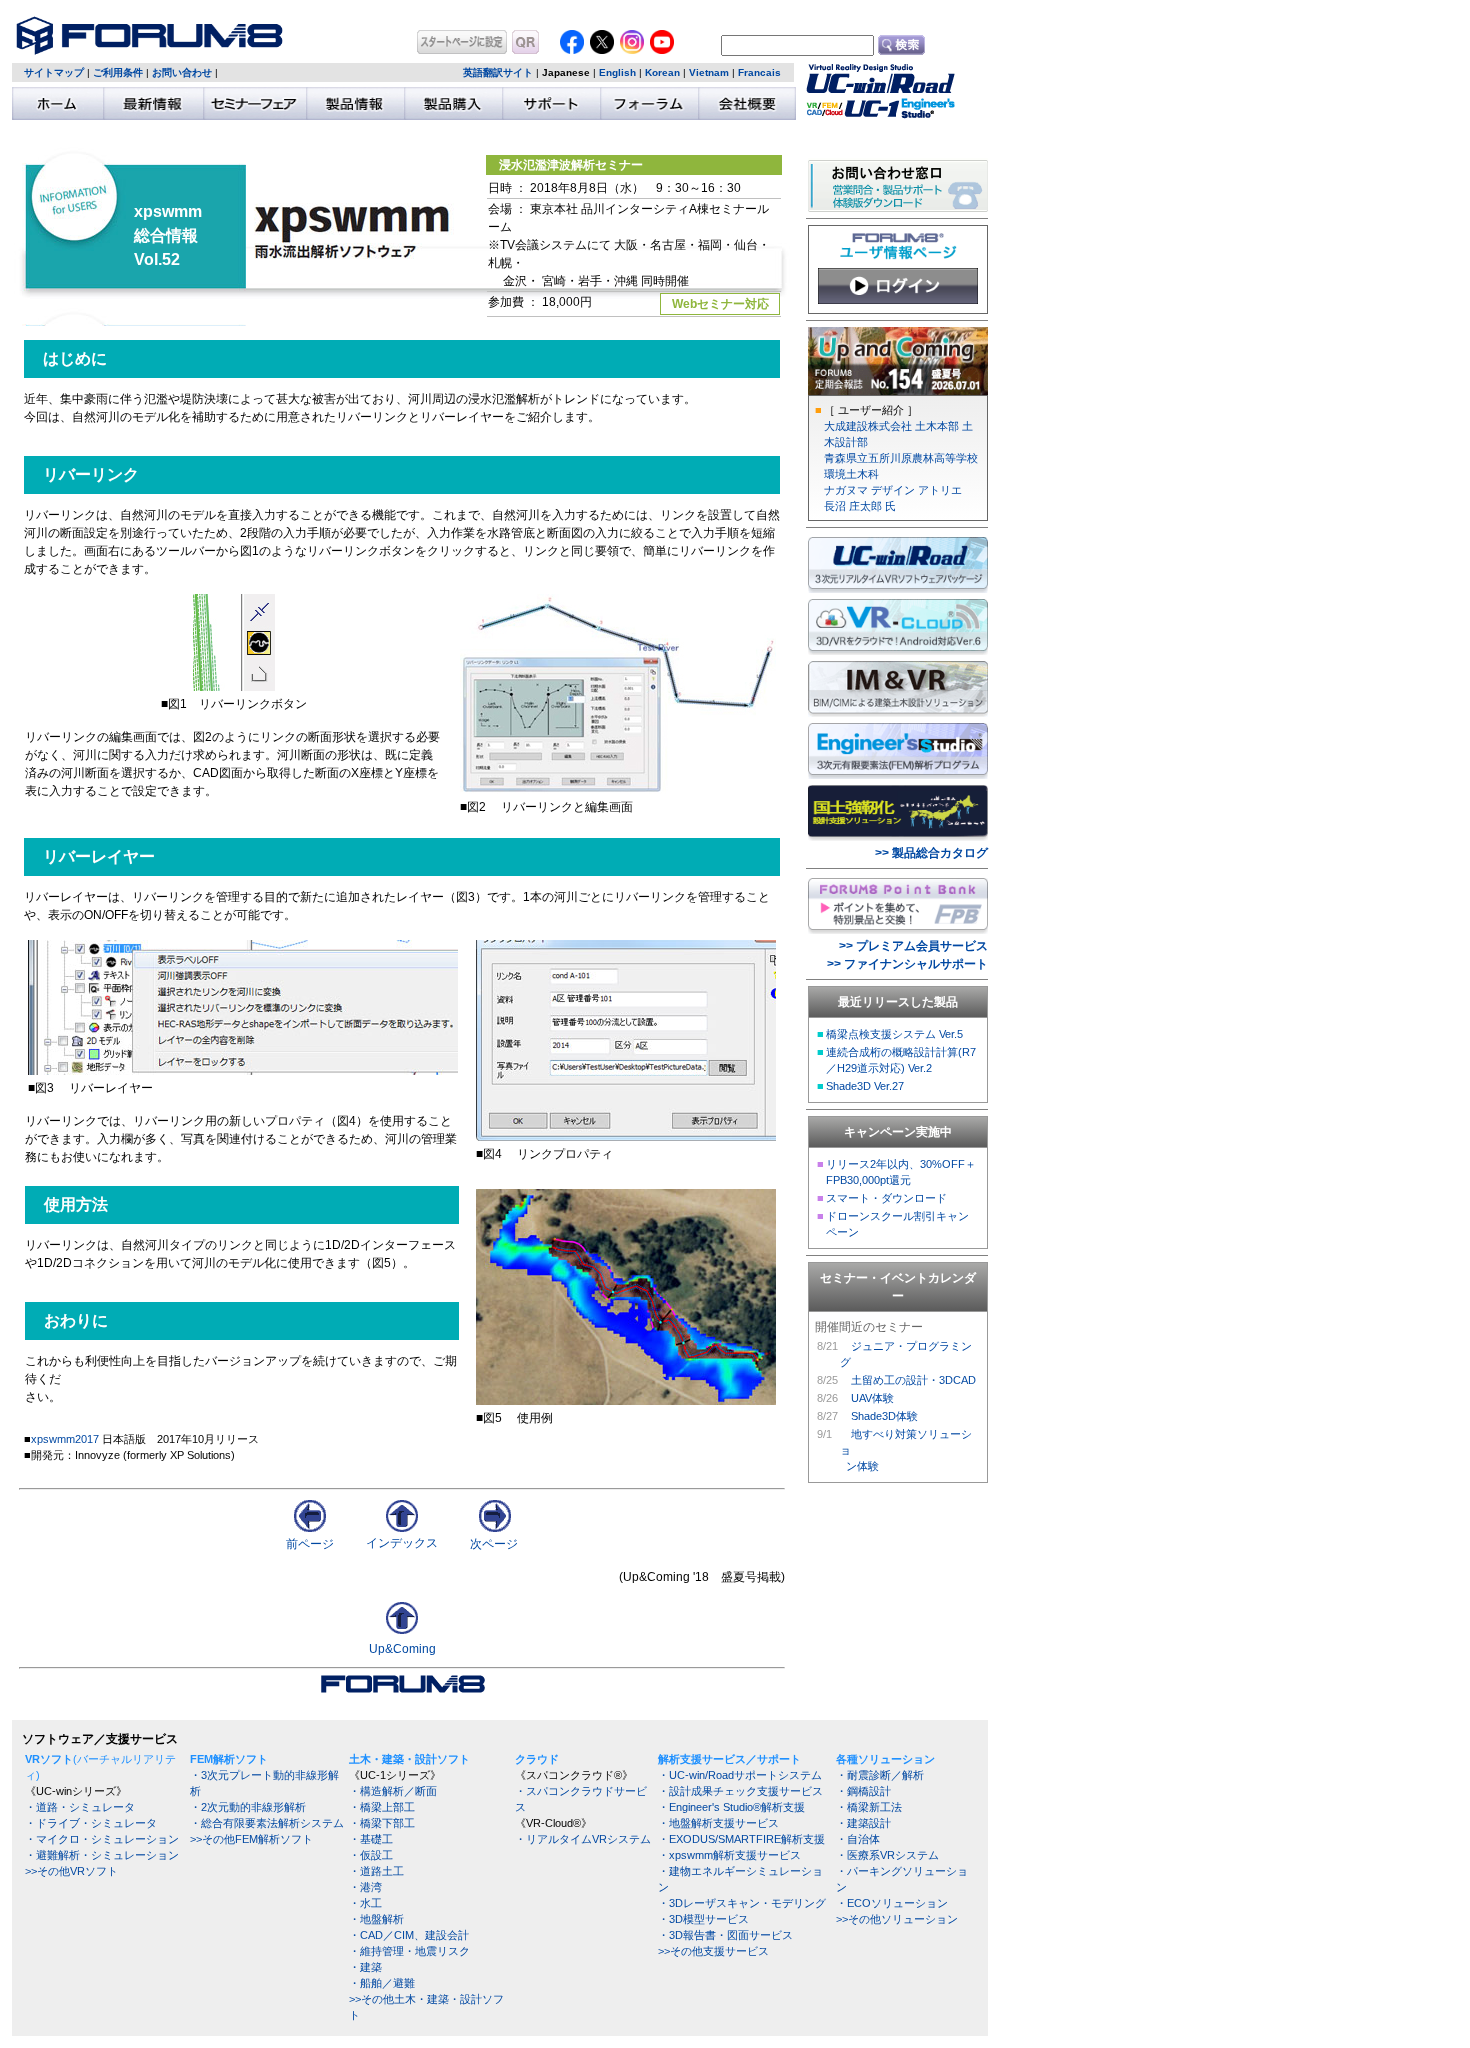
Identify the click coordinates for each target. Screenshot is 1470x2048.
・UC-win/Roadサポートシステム (740, 1775)
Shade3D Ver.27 (865, 1086)
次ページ (494, 1544)
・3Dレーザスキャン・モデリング (742, 1903)
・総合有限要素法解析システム (267, 1823)
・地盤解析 (376, 1919)
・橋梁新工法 (869, 1807)
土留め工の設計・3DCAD (913, 1380)
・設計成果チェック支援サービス (740, 1791)
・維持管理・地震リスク (409, 1951)
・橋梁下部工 (382, 1823)
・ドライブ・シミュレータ (91, 1823)
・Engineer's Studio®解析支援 (731, 1807)
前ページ (310, 1544)
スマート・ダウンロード (886, 1198)
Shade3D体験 (884, 1416)
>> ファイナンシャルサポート (907, 964)
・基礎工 (371, 1839)
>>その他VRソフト (71, 1871)
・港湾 (365, 1887)
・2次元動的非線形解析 (248, 1807)
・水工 (365, 1903)
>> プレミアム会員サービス (913, 946)
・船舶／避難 (382, 1983)
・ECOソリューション (892, 1903)
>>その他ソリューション (897, 1919)
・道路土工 (376, 1871)
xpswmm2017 (65, 1439)
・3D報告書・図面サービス (725, 1935)
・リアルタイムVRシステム (583, 1839)
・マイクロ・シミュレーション (102, 1839)
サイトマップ (54, 72)
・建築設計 (863, 1823)
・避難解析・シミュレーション (102, 1855)
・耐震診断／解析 (880, 1775)
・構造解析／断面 (393, 1791)
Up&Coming (402, 1649)
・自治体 (858, 1839)
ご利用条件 (118, 72)
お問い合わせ (182, 72)
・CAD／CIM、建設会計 (409, 1935)
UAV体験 (872, 1398)
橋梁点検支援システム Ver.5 (894, 1034)
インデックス (402, 1543)
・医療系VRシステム (887, 1855)
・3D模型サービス (703, 1919)
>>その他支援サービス (713, 1951)
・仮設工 (371, 1855)
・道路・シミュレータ (80, 1807)
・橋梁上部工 (382, 1807)
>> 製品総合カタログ (931, 853)
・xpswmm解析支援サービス (729, 1855)
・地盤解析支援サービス (718, 1823)
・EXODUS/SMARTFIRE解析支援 (741, 1839)
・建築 (365, 1967)
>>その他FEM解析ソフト (251, 1839)
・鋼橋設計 (863, 1791)
